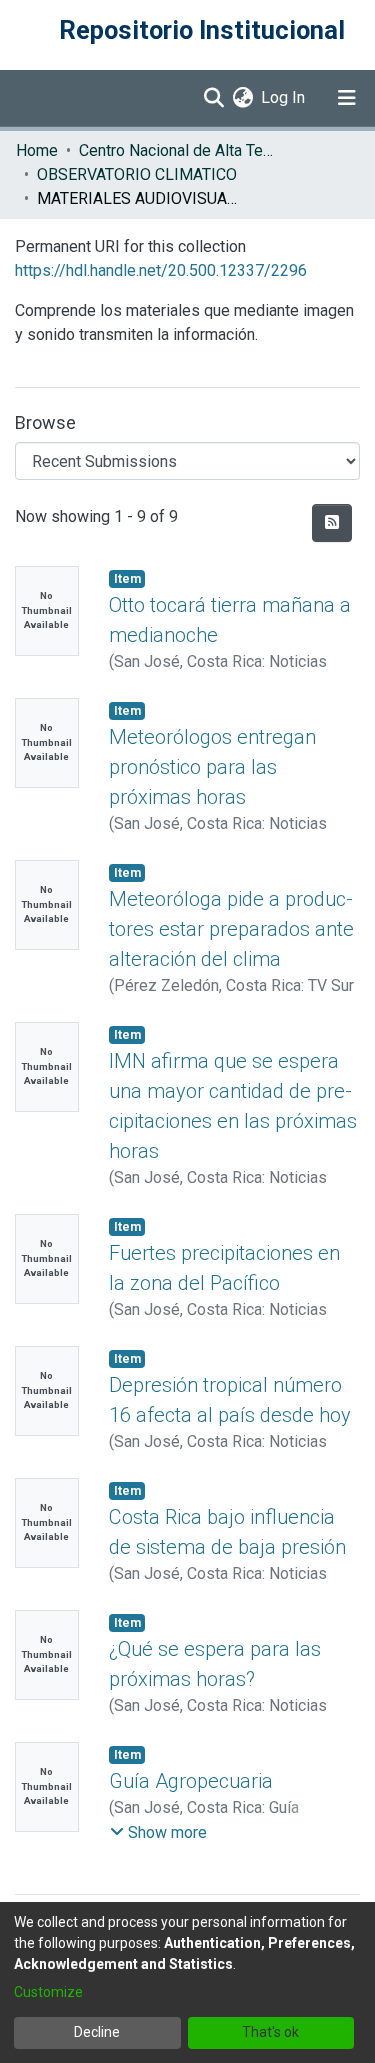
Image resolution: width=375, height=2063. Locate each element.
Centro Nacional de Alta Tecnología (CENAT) (179, 150)
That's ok (270, 2032)
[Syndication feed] (332, 523)
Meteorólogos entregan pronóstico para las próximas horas (212, 767)
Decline (97, 2032)
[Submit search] (213, 98)
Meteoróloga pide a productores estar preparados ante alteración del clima (231, 929)
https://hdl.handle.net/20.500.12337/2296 (161, 270)
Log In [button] (284, 97)
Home (37, 150)
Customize (48, 1992)
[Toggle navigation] (347, 98)
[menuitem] (242, 98)
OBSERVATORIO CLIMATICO (137, 174)
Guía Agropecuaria (191, 1781)
